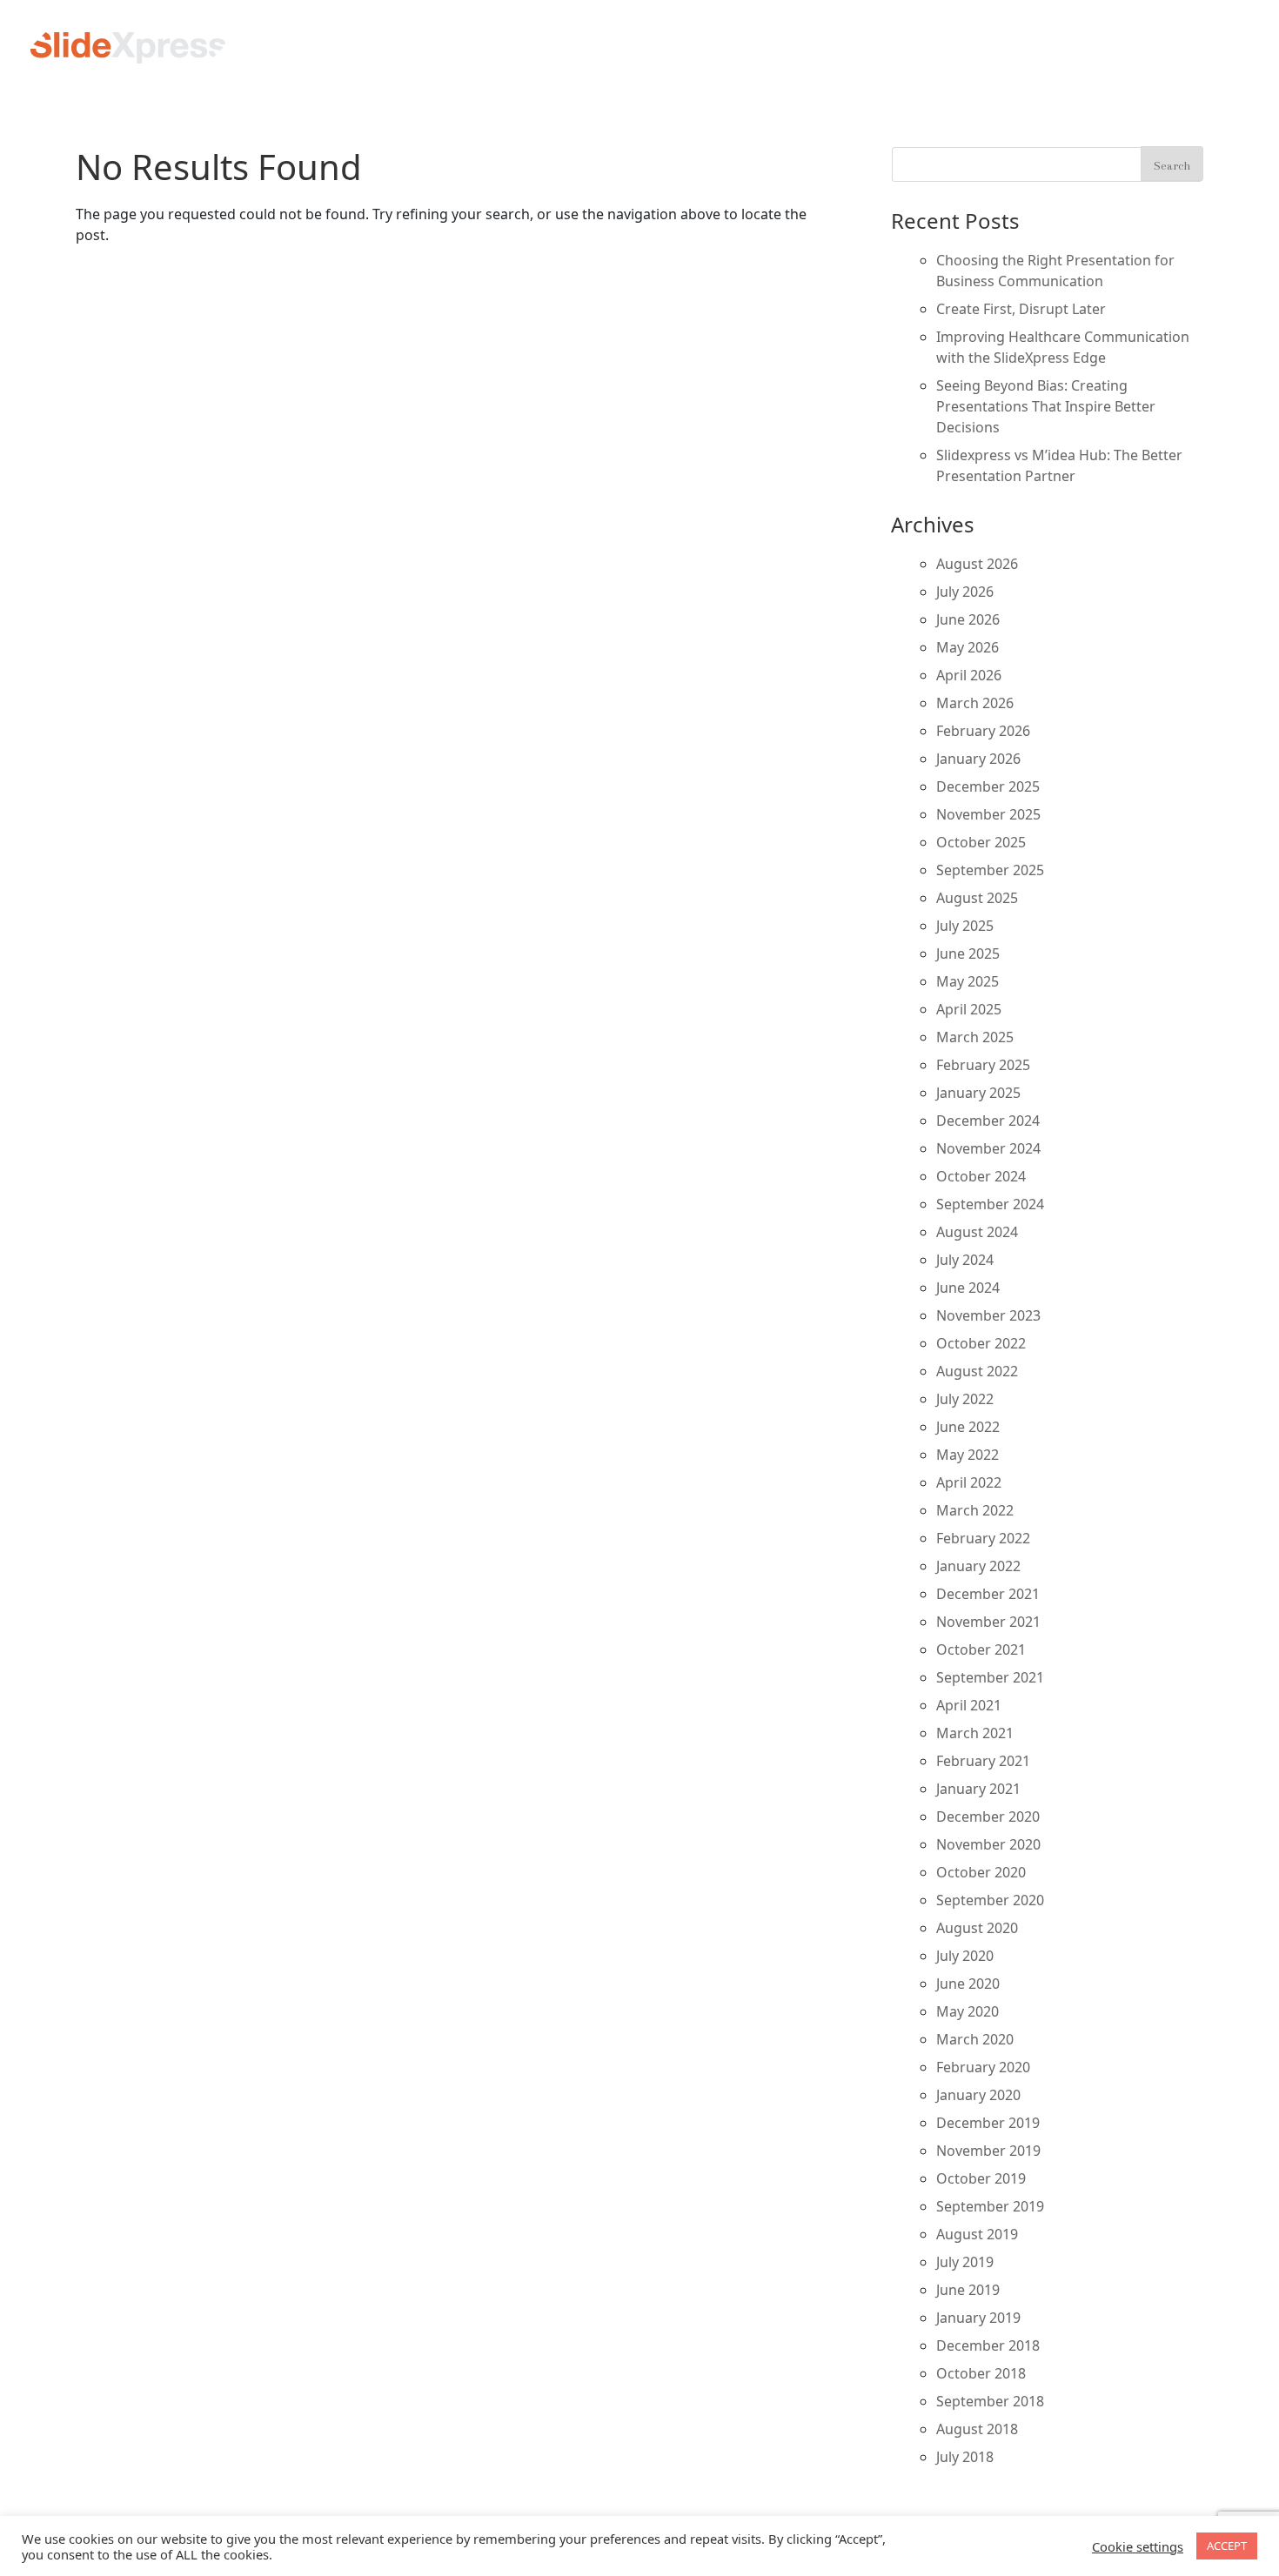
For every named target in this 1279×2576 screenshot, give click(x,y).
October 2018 (981, 2373)
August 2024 (977, 1232)
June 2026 (968, 619)
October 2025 (981, 842)
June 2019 (968, 2290)
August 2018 (977, 2429)
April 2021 (969, 1705)
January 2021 (978, 1789)
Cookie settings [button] (1138, 2546)
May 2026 (968, 647)
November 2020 (988, 1844)
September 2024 (990, 1204)
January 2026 (978, 759)
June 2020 (968, 1984)
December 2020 (988, 1817)
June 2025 (968, 953)
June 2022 (968, 1427)
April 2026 (969, 675)
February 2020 (983, 2067)
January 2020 (978, 2095)
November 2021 (988, 1622)
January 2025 (978, 1093)
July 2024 (965, 1260)
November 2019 (988, 2151)
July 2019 (965, 2262)
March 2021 (975, 1733)
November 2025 (988, 814)
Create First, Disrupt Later (1021, 309)
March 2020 (975, 2039)
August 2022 (977, 1371)
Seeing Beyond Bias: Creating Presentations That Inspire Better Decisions (1046, 406)
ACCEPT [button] (1227, 2546)
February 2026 (983, 731)
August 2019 (977, 2234)
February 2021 (983, 1761)
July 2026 (965, 592)
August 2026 (977, 564)
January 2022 (978, 1566)
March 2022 (975, 1510)
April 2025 (969, 1009)
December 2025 (988, 786)
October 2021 (981, 1649)
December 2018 (988, 2345)
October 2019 (981, 2178)
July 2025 (965, 926)
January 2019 (978, 2318)
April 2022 (969, 1482)
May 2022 (968, 1455)
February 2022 (983, 1538)
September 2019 (990, 2206)
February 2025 (983, 1065)
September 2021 (990, 1677)
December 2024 (988, 1121)
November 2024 (988, 1148)
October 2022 (981, 1343)
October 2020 (981, 1872)
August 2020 (977, 1928)
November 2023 (988, 1315)
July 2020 (965, 1956)
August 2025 (977, 898)
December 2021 (988, 1594)
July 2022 (965, 1399)
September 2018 (990, 2401)
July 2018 (965, 2457)
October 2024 (981, 1176)
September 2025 (990, 870)
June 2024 (968, 1288)
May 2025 (968, 981)
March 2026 (975, 703)
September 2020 (990, 1900)
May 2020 (968, 2011)
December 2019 (988, 2123)
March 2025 (975, 1037)
